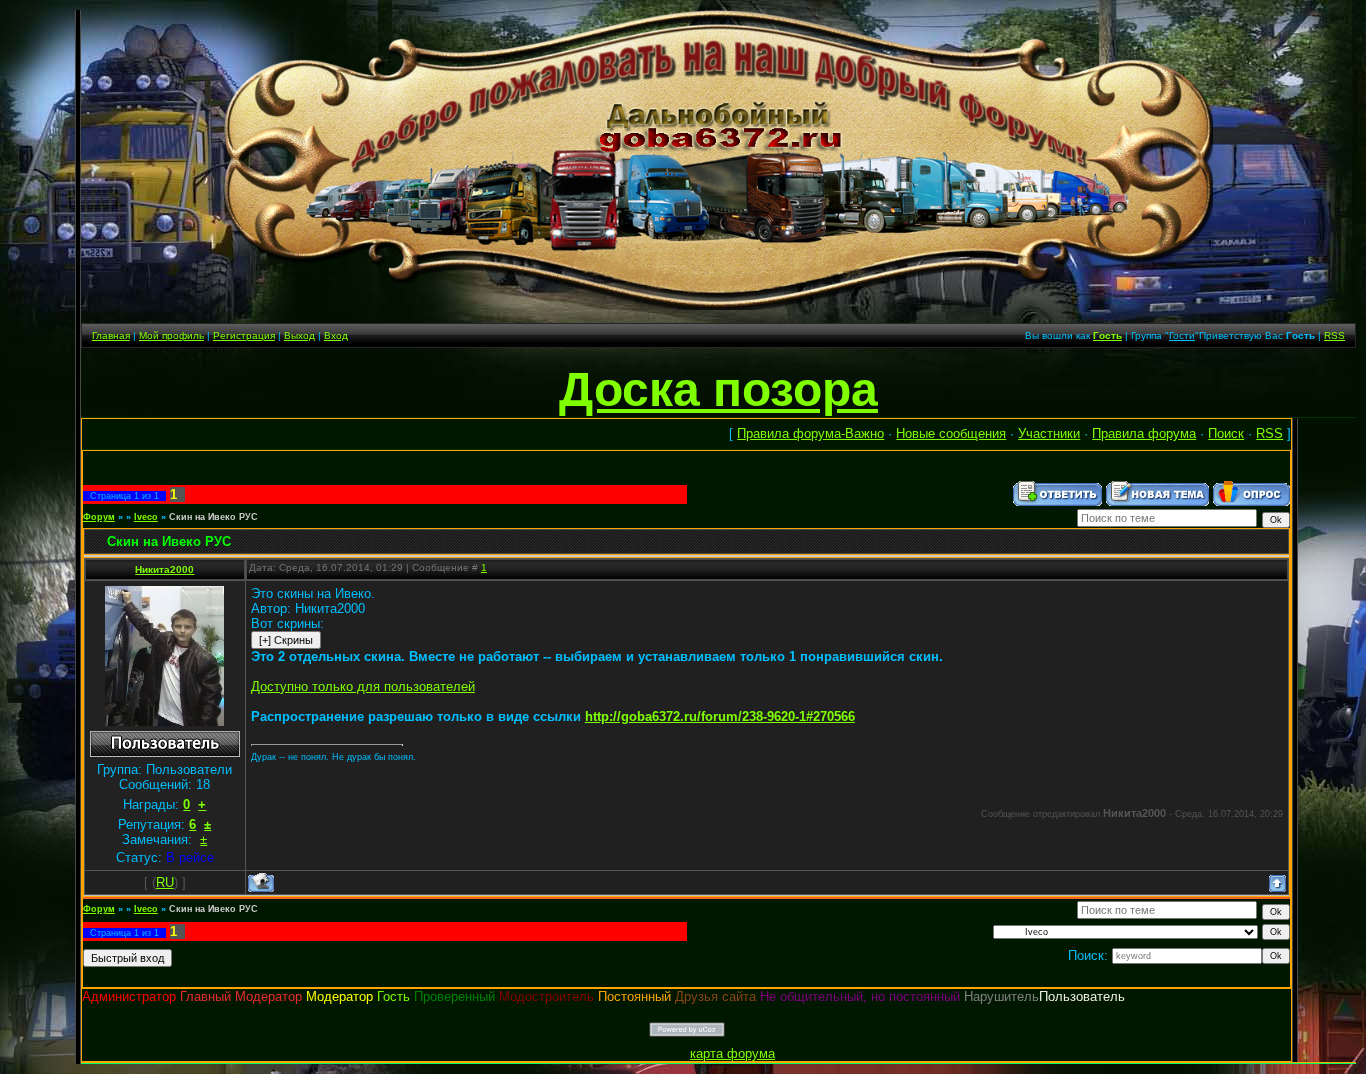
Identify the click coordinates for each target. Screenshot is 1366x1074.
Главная (111, 335)
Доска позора (718, 389)
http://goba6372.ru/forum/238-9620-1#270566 (720, 716)
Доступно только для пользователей (363, 686)
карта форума (732, 1053)
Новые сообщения (951, 433)
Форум (99, 517)
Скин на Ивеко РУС (213, 517)
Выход (299, 335)
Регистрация (244, 335)
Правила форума (1144, 433)
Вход (336, 335)
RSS (1334, 335)
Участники (1049, 433)
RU (165, 882)
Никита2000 (164, 569)
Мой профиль (171, 335)
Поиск (1226, 433)
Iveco (146, 517)
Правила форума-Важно (810, 433)
